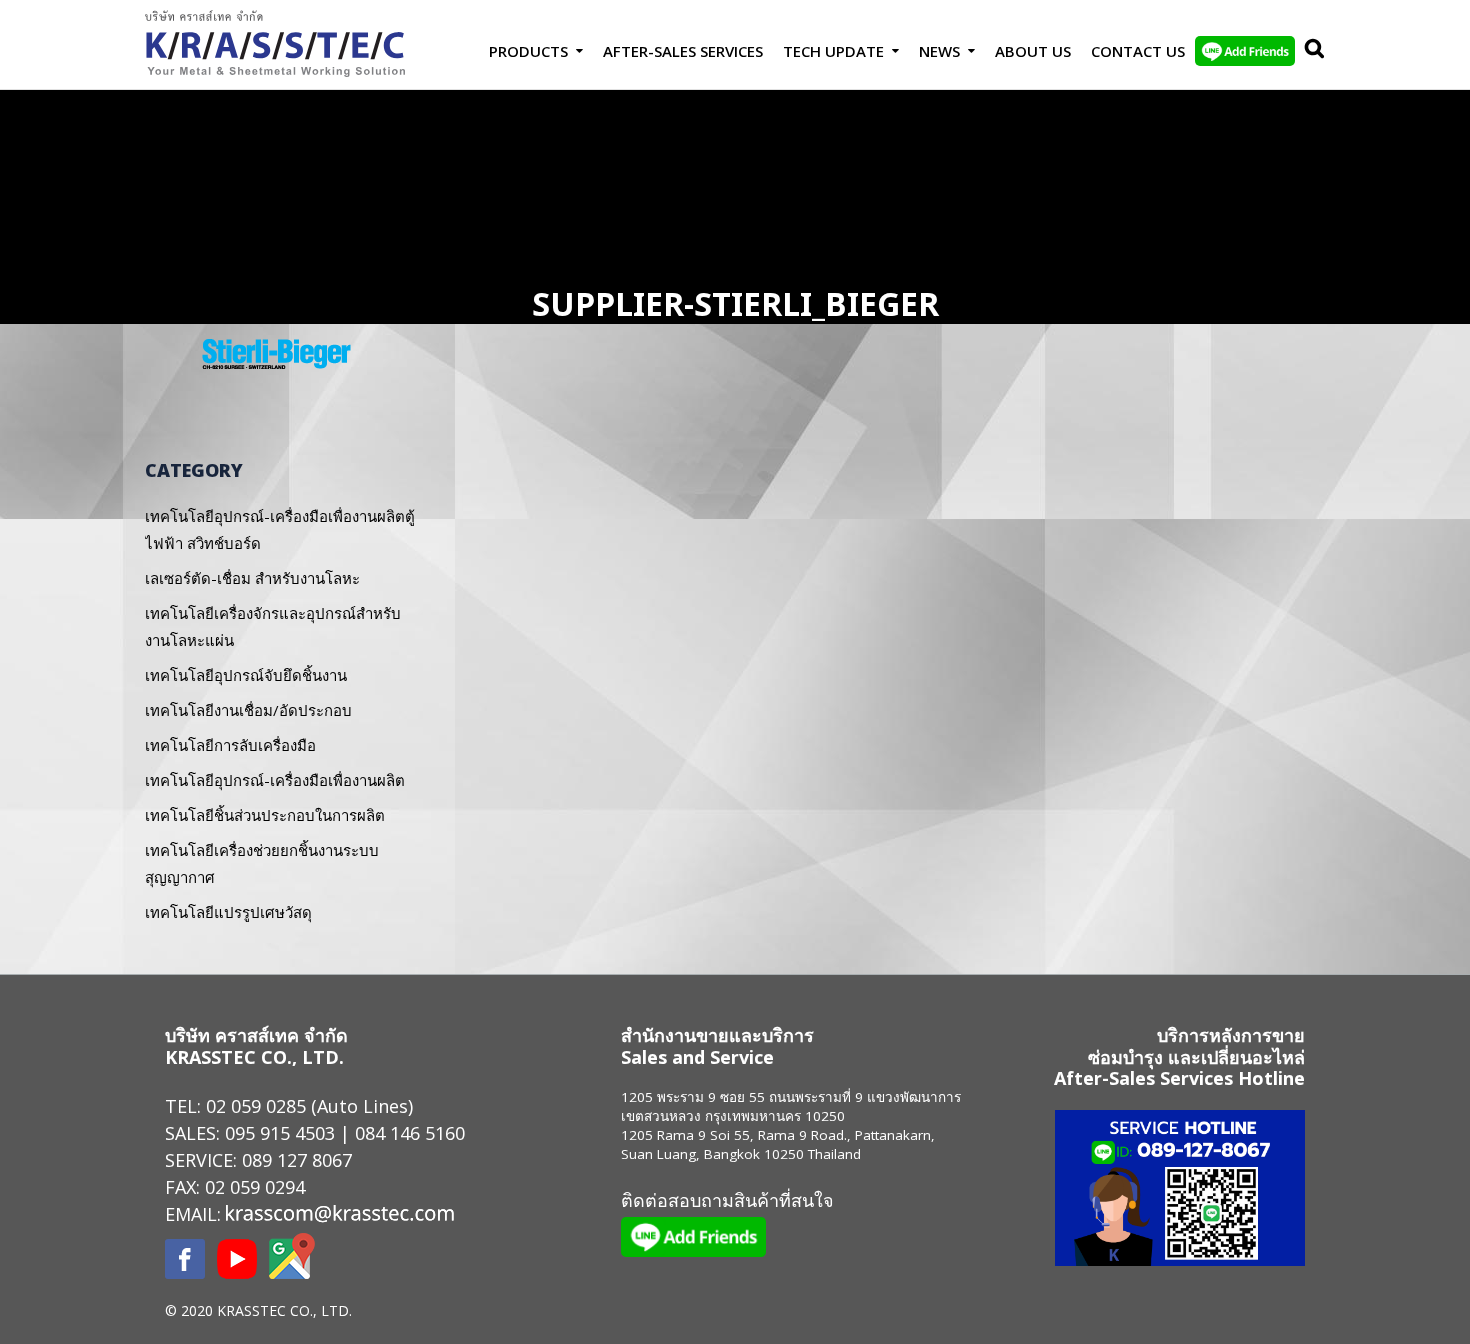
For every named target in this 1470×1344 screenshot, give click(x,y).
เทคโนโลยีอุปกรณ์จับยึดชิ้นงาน (246, 675)
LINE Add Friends (1245, 51)
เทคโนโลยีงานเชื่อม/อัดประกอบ (248, 710)
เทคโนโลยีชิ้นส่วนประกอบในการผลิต (265, 815)
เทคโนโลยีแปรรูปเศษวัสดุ (228, 912)
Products (528, 51)
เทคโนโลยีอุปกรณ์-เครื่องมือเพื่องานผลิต (275, 780)
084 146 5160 (410, 1133)
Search (1310, 51)
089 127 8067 (297, 1160)
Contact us (1138, 51)
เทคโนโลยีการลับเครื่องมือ (230, 745)
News (939, 51)
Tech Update (833, 51)
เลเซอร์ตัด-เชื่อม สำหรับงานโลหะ (252, 578)
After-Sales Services (683, 51)
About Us (1033, 51)
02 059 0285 (256, 1106)
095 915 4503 (280, 1133)
